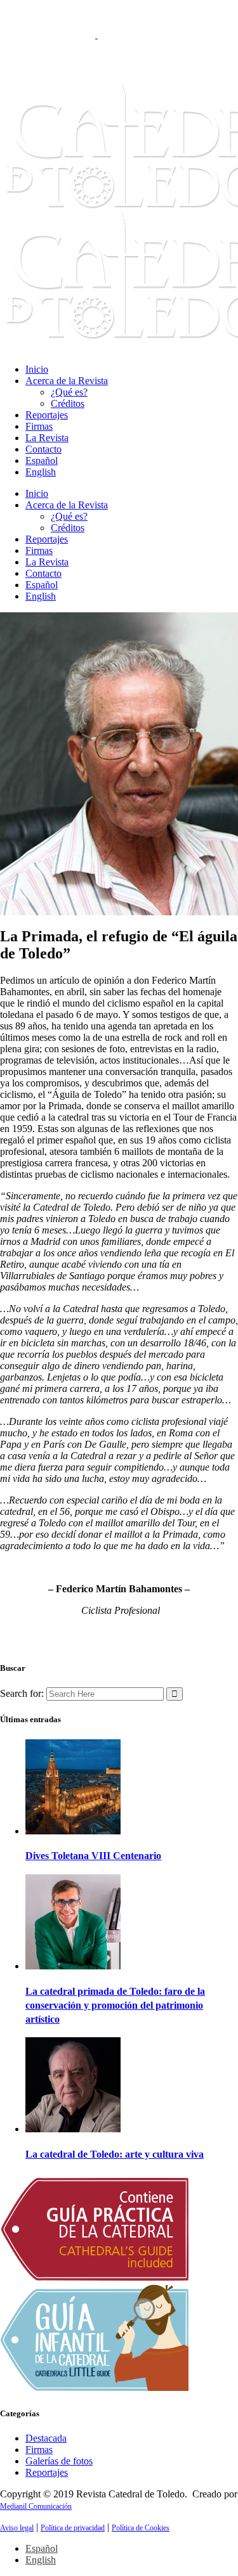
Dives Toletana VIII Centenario (93, 1856)
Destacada (46, 2438)
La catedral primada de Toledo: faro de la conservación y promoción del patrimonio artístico (115, 2005)
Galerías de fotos (59, 2461)
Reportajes (47, 2472)
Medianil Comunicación (36, 2506)
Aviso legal (17, 2528)
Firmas (39, 2450)
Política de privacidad (73, 2528)
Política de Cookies (141, 2528)
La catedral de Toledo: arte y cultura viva (115, 2154)
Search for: (22, 1693)
